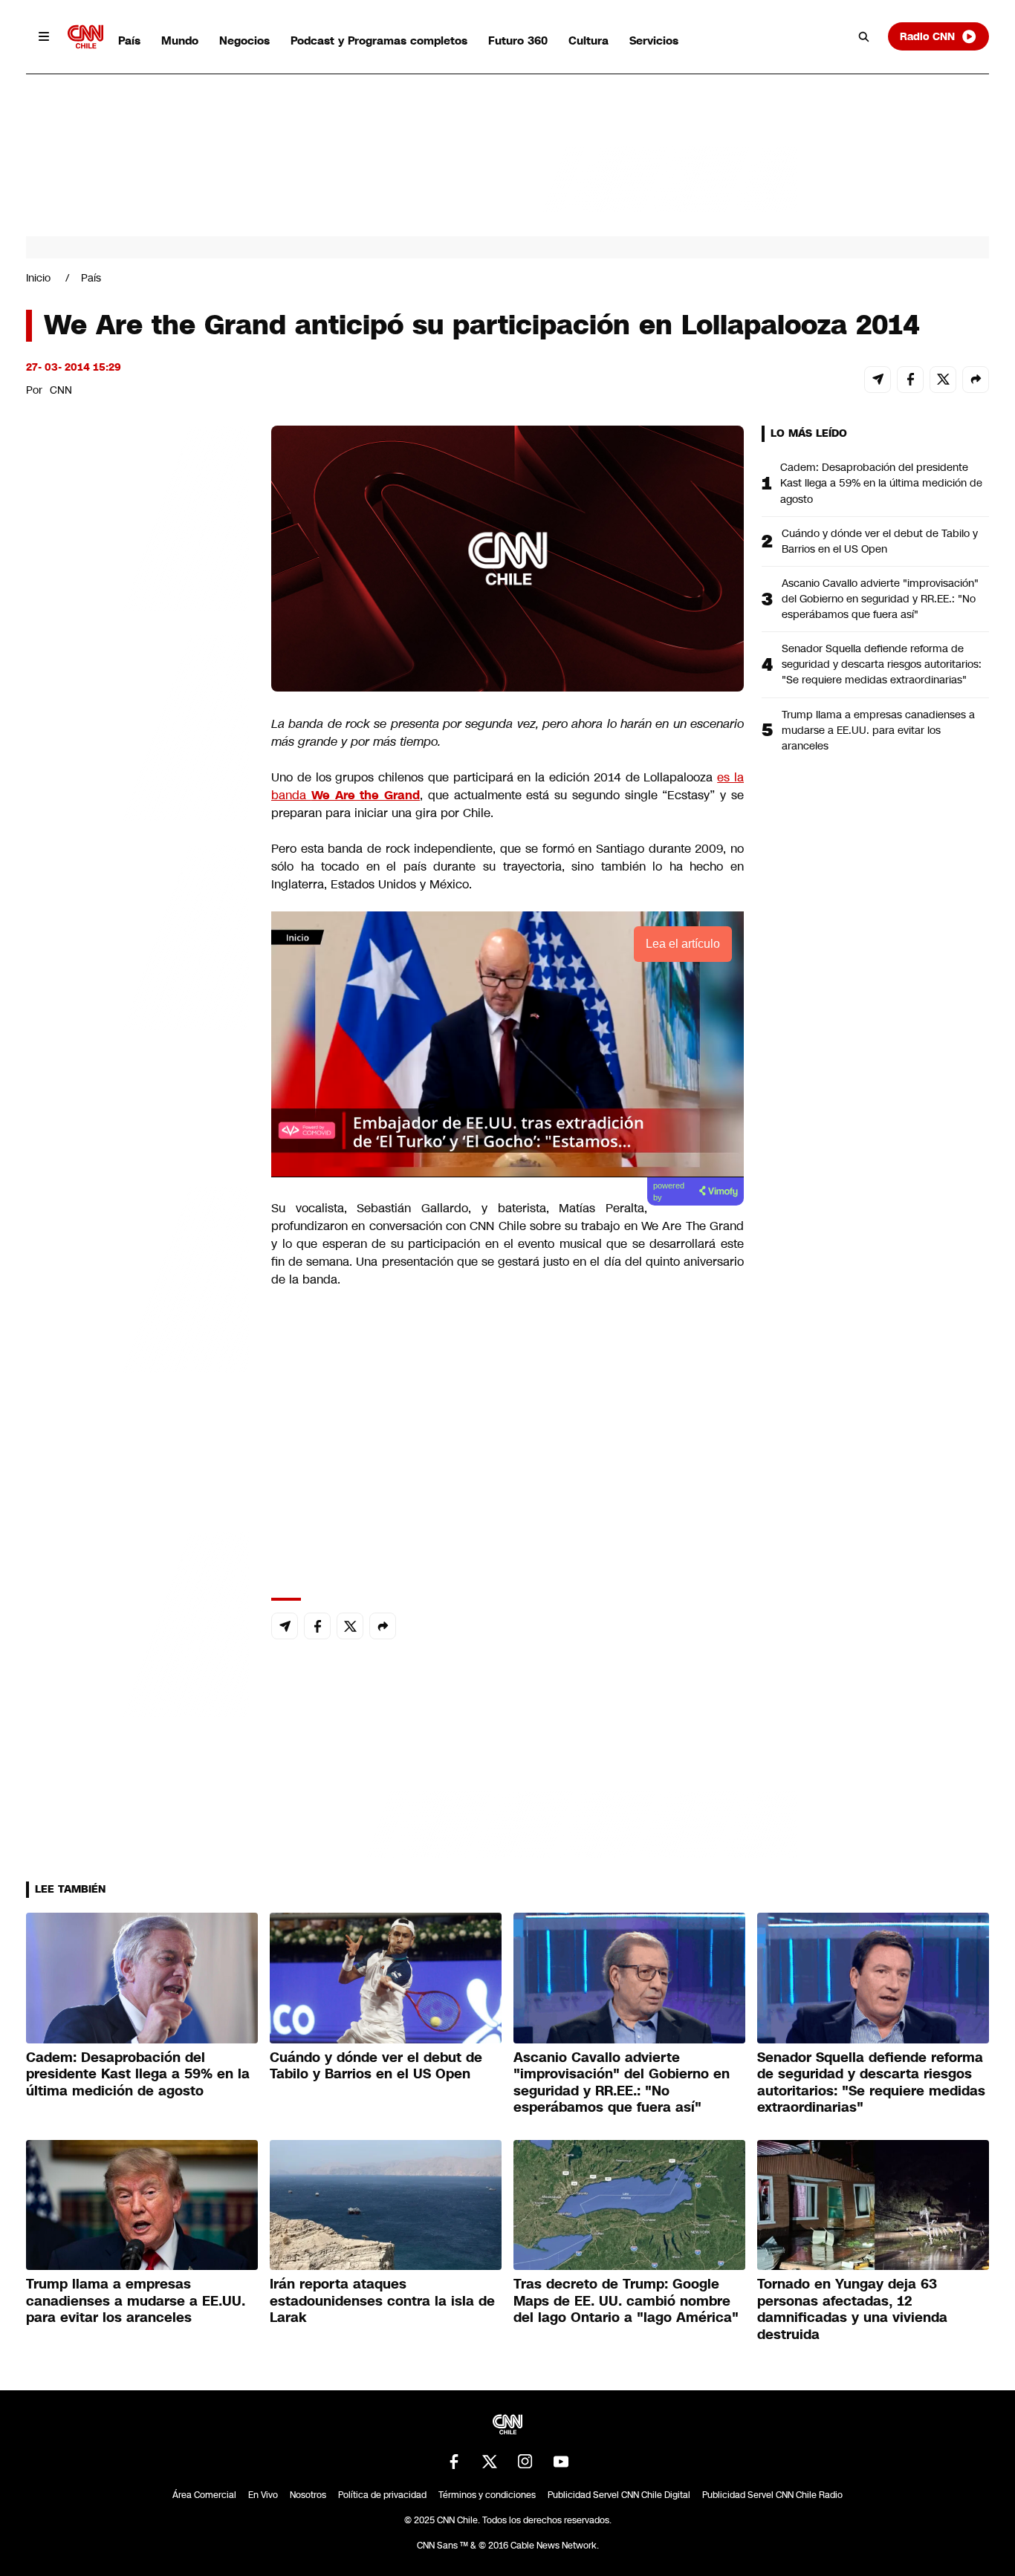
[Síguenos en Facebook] (454, 2462)
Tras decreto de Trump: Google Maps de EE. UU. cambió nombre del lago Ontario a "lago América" (626, 2301)
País (129, 40)
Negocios (244, 40)
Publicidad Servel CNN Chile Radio (772, 2495)
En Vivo (263, 2495)
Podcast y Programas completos (379, 40)
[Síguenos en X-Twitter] (490, 2462)
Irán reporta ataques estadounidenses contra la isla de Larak (382, 2301)
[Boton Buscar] (864, 36)
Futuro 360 (518, 40)
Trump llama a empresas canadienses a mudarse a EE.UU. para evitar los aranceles (878, 730)
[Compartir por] (976, 380)
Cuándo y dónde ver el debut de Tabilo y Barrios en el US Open (880, 541)
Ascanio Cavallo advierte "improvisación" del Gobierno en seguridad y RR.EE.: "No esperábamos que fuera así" (880, 599)
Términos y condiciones (487, 2495)
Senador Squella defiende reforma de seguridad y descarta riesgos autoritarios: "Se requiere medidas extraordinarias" (882, 664)
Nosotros (308, 2495)
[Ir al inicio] (85, 37)
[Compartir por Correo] (878, 380)
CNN (61, 390)
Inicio (38, 278)
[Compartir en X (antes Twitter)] (943, 380)
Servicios (654, 40)
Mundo (180, 40)
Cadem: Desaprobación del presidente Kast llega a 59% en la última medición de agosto (881, 483)
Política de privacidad (382, 2495)
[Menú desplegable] (44, 36)
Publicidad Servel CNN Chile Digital (619, 2495)
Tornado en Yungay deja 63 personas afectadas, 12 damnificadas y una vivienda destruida (852, 2309)
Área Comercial (204, 2495)
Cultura (588, 40)
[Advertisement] (137, 1277)
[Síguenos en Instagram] (525, 2462)
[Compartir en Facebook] (910, 380)
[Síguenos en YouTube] (561, 2462)
